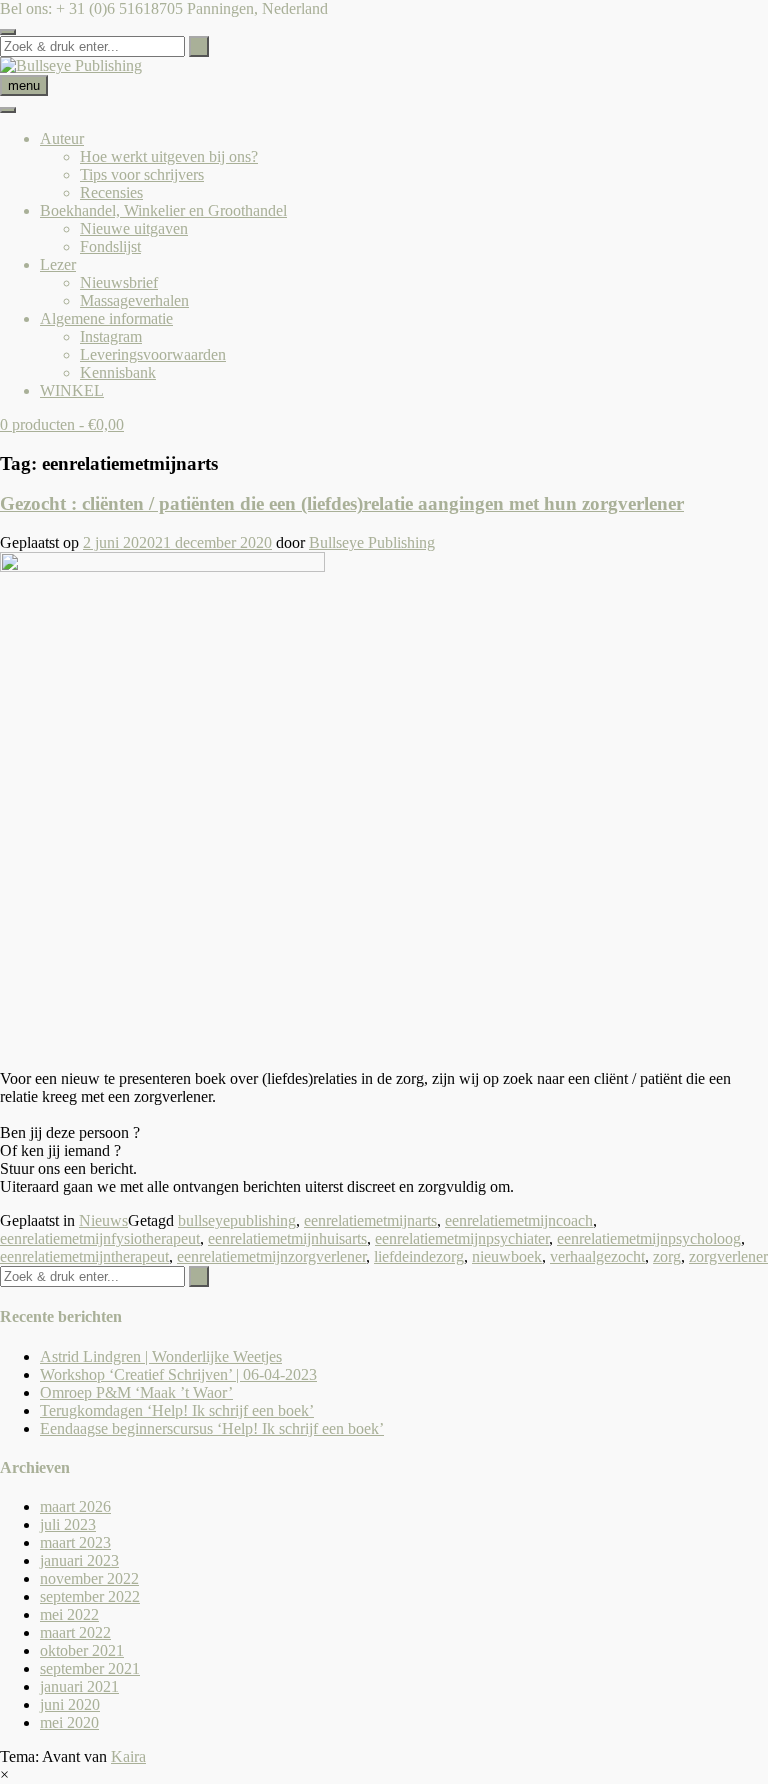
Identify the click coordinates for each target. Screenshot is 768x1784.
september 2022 (90, 1596)
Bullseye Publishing (372, 542)
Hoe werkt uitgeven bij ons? (169, 156)
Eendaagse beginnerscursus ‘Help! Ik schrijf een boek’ (212, 1428)
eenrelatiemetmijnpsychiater (462, 1238)
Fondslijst (110, 246)
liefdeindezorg (419, 1256)
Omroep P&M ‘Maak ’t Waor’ (136, 1392)
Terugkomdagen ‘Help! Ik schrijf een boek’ (177, 1410)
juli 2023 (68, 1524)
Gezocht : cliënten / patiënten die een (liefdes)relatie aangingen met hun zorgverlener (342, 503)
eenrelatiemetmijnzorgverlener (271, 1256)
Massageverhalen (134, 300)
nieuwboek (507, 1256)
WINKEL (72, 390)
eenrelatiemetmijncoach (519, 1220)
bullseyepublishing (237, 1220)
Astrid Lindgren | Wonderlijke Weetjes (161, 1356)
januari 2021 (79, 1686)
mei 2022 (69, 1614)
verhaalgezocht (597, 1256)
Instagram (111, 336)
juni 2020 (70, 1704)
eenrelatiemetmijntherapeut (84, 1256)
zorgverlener (728, 1256)
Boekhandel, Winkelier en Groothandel (163, 210)
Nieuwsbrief (119, 282)
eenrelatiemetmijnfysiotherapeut (100, 1238)
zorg (667, 1256)
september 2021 (90, 1668)
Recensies (111, 192)
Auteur (62, 138)
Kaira (128, 1756)
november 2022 (89, 1578)
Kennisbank (118, 372)
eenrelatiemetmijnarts (370, 1220)
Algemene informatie (106, 318)
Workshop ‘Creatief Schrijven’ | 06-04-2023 (178, 1374)
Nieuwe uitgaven (134, 228)
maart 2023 (75, 1542)
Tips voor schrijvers (142, 174)
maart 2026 (75, 1506)
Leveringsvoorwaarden (153, 354)
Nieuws (103, 1220)
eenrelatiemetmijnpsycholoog (649, 1238)
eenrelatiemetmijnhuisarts (287, 1238)
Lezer (58, 264)
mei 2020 (69, 1722)
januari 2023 (79, 1560)
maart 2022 (75, 1632)
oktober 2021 (82, 1650)
